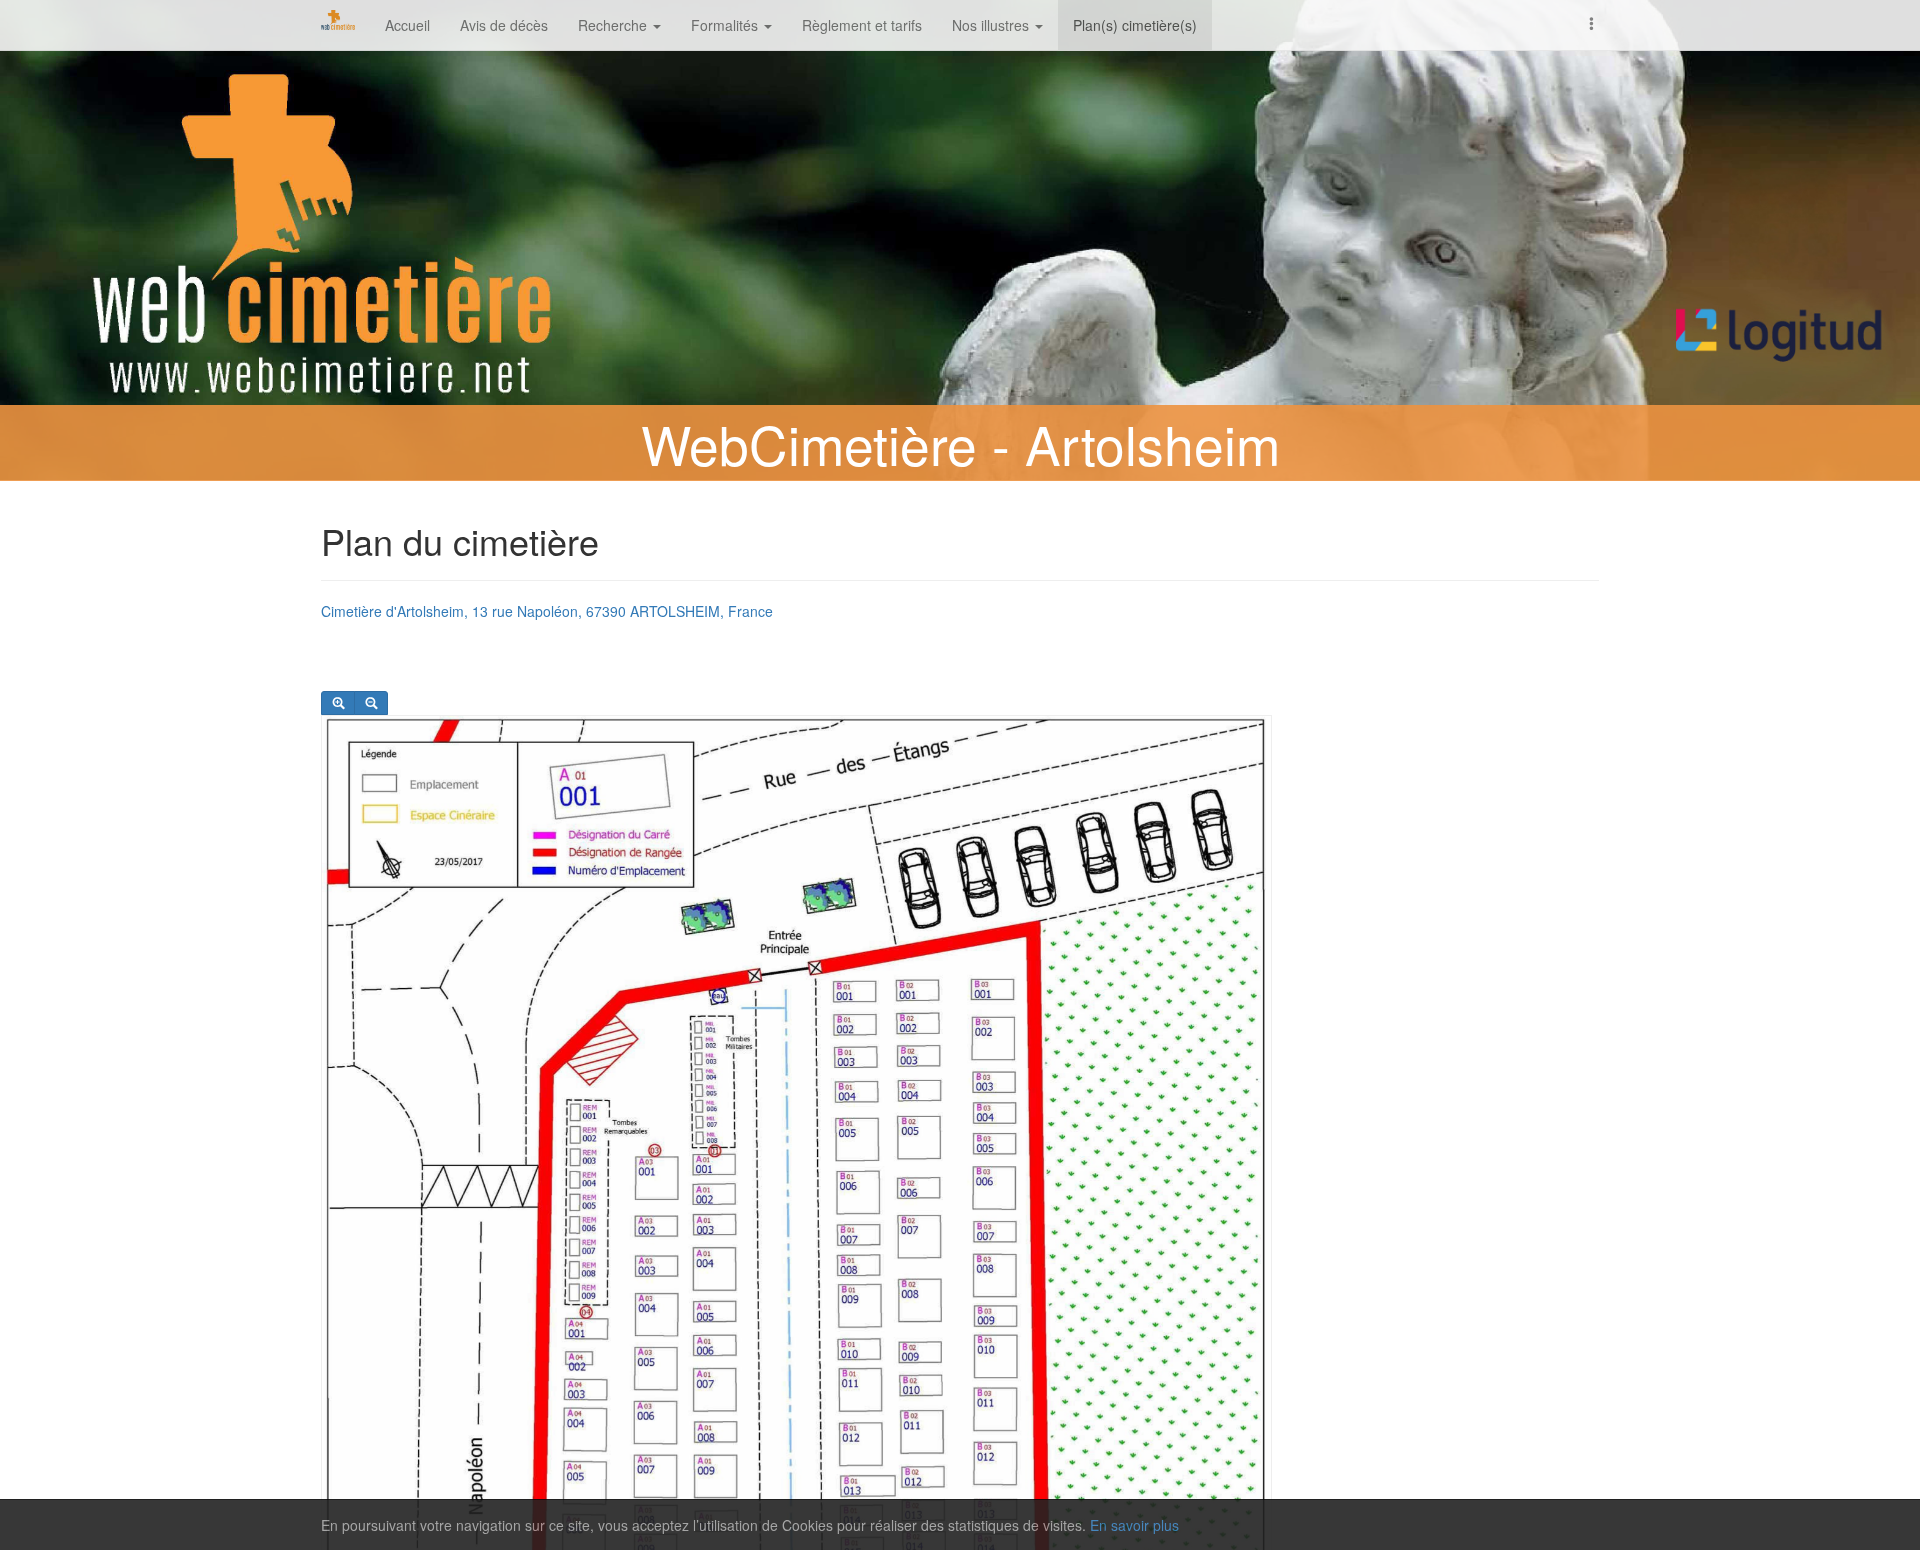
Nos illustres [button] (992, 25)
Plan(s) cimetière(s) (1135, 25)
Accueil (407, 25)
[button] (1592, 22)
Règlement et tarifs (862, 25)
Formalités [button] (726, 25)
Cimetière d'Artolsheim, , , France (547, 611)
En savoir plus (1134, 1525)
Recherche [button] (614, 25)
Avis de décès (504, 25)
